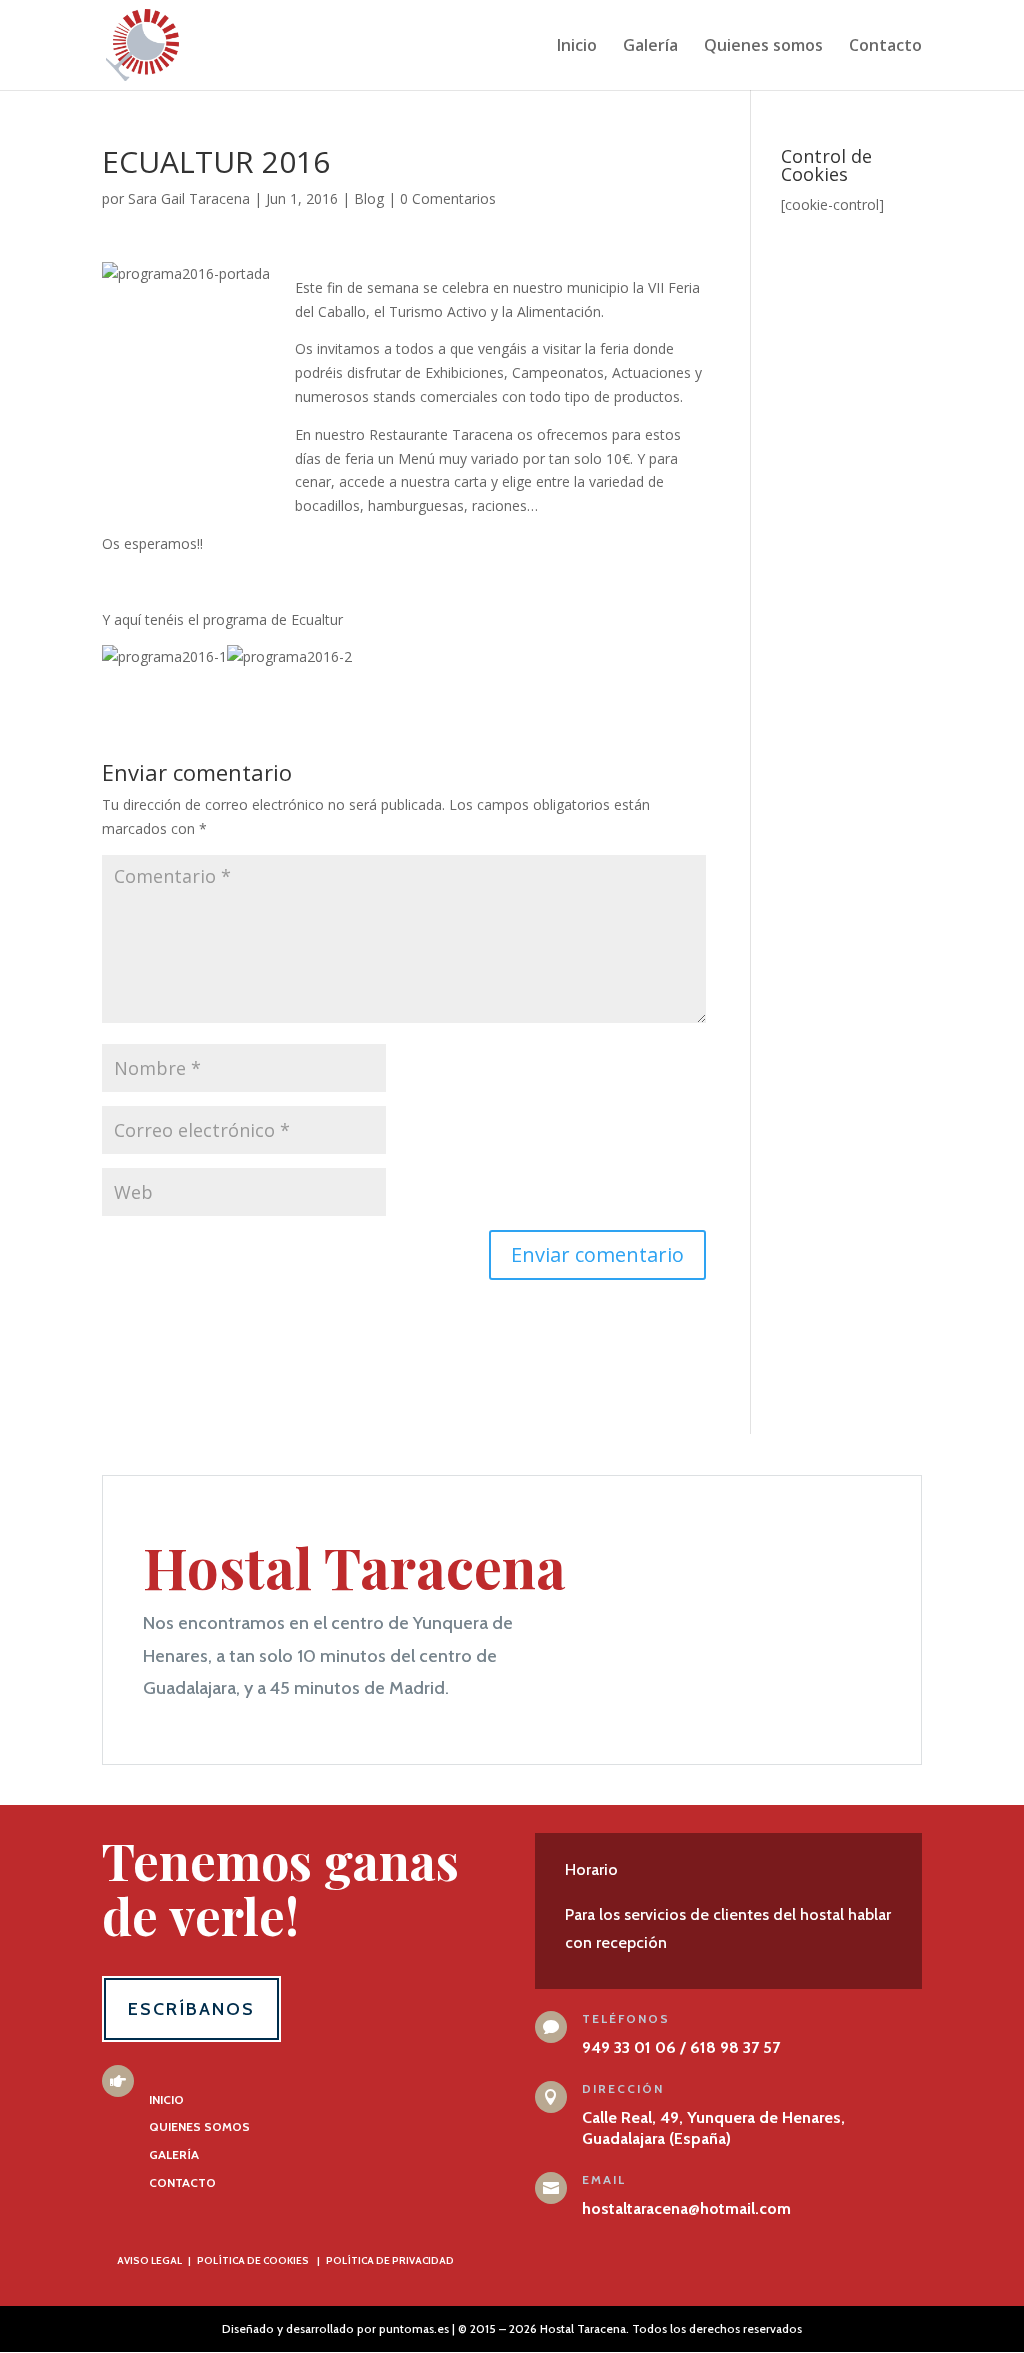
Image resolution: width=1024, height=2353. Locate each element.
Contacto (885, 47)
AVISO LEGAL (149, 2260)
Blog (369, 198)
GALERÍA (174, 2154)
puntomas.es (414, 2328)
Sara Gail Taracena (189, 198)
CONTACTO (182, 2182)
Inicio (577, 47)
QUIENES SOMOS (199, 2126)
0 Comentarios (448, 198)
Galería (650, 47)
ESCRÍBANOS (191, 2009)
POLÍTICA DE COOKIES (253, 2260)
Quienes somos (763, 47)
